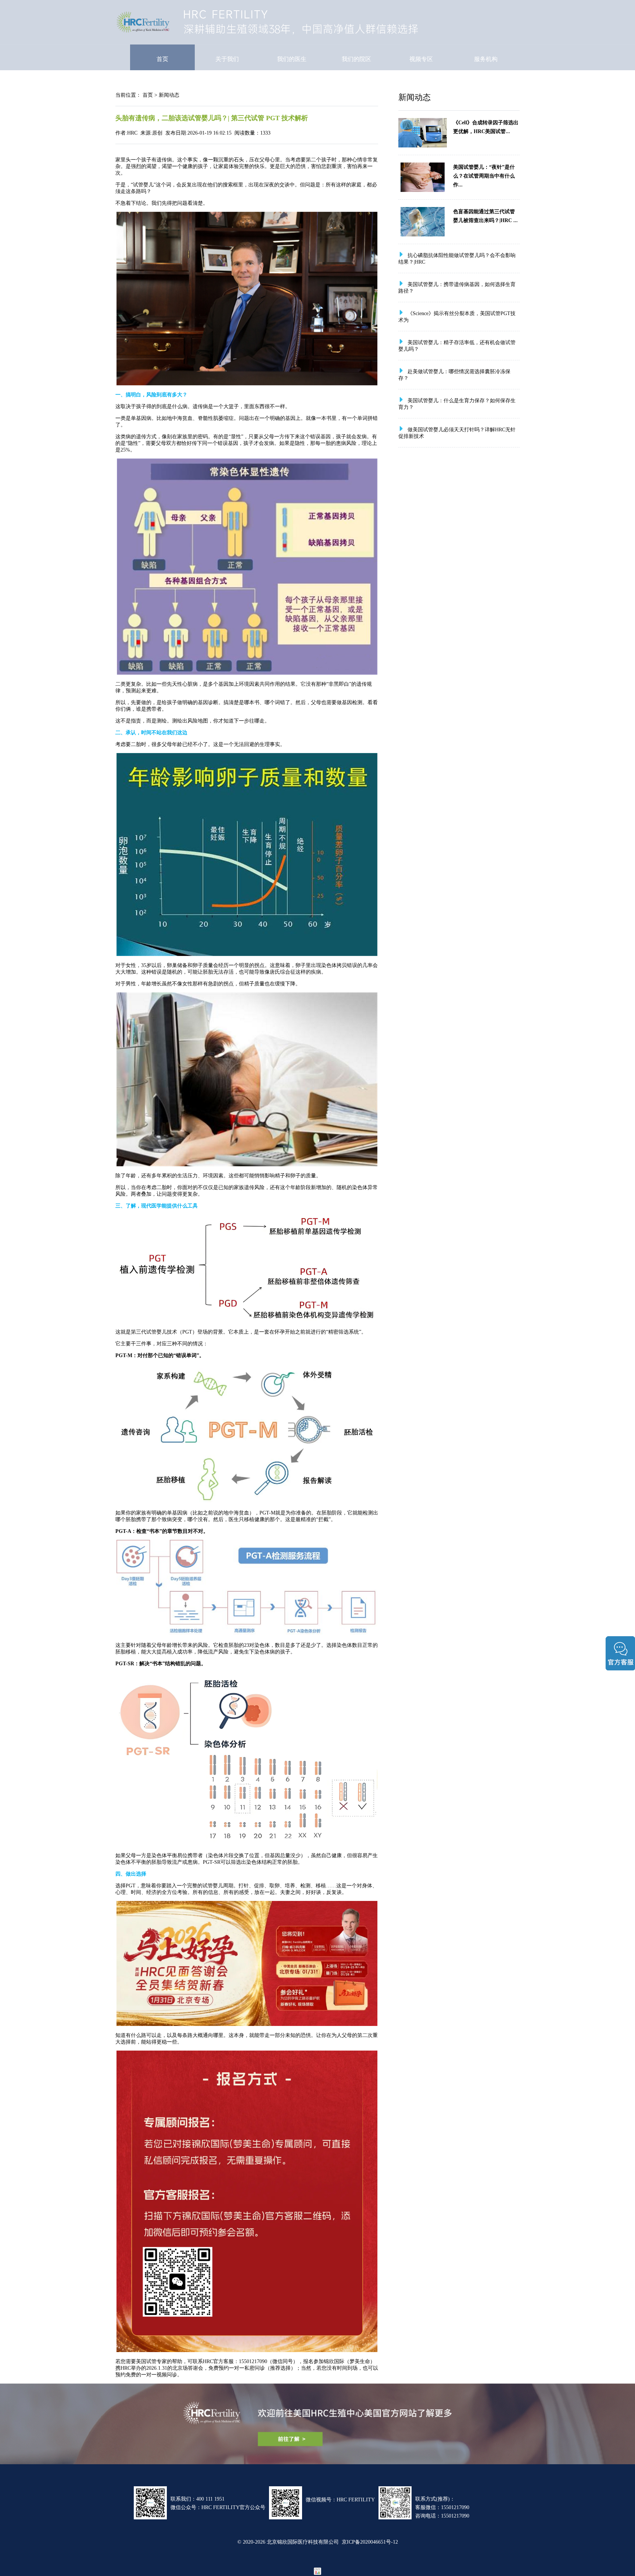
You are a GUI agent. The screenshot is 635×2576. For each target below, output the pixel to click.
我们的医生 (292, 59)
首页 (162, 59)
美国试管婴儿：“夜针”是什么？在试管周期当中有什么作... (484, 176)
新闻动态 (169, 95)
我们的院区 (356, 59)
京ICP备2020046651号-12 (370, 2542)
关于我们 (227, 59)
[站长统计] (317, 2573)
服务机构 (486, 59)
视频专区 (421, 59)
